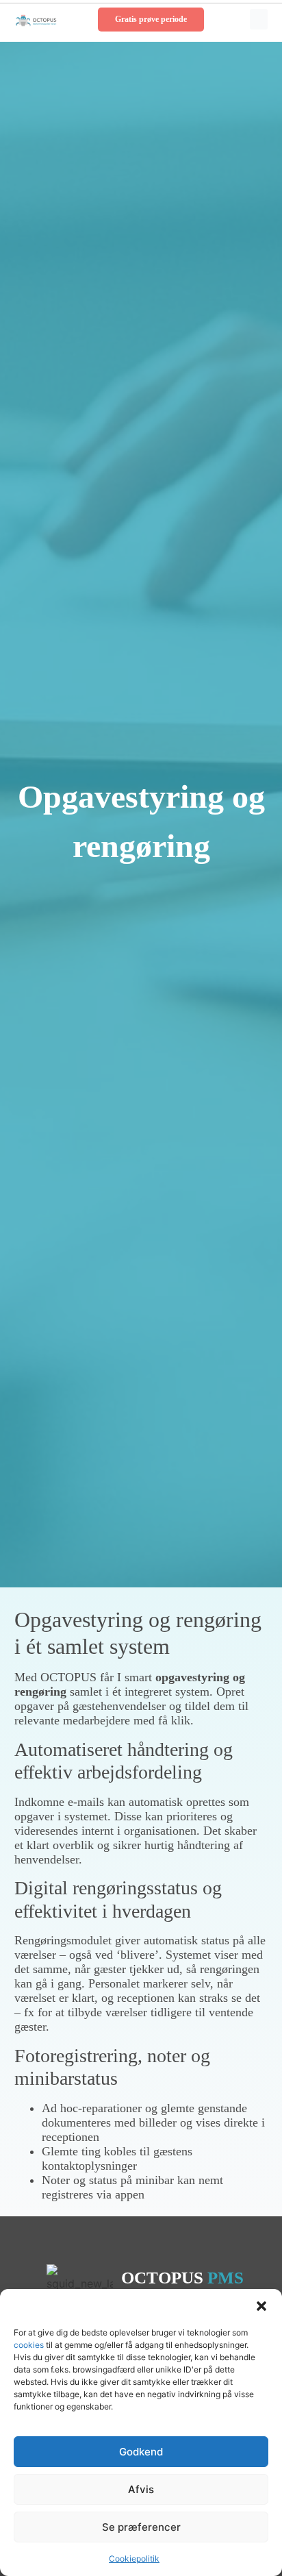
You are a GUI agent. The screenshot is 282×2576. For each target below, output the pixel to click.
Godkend (141, 2452)
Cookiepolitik (134, 2559)
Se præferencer (141, 2527)
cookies (30, 2345)
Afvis (141, 2489)
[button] (261, 2306)
